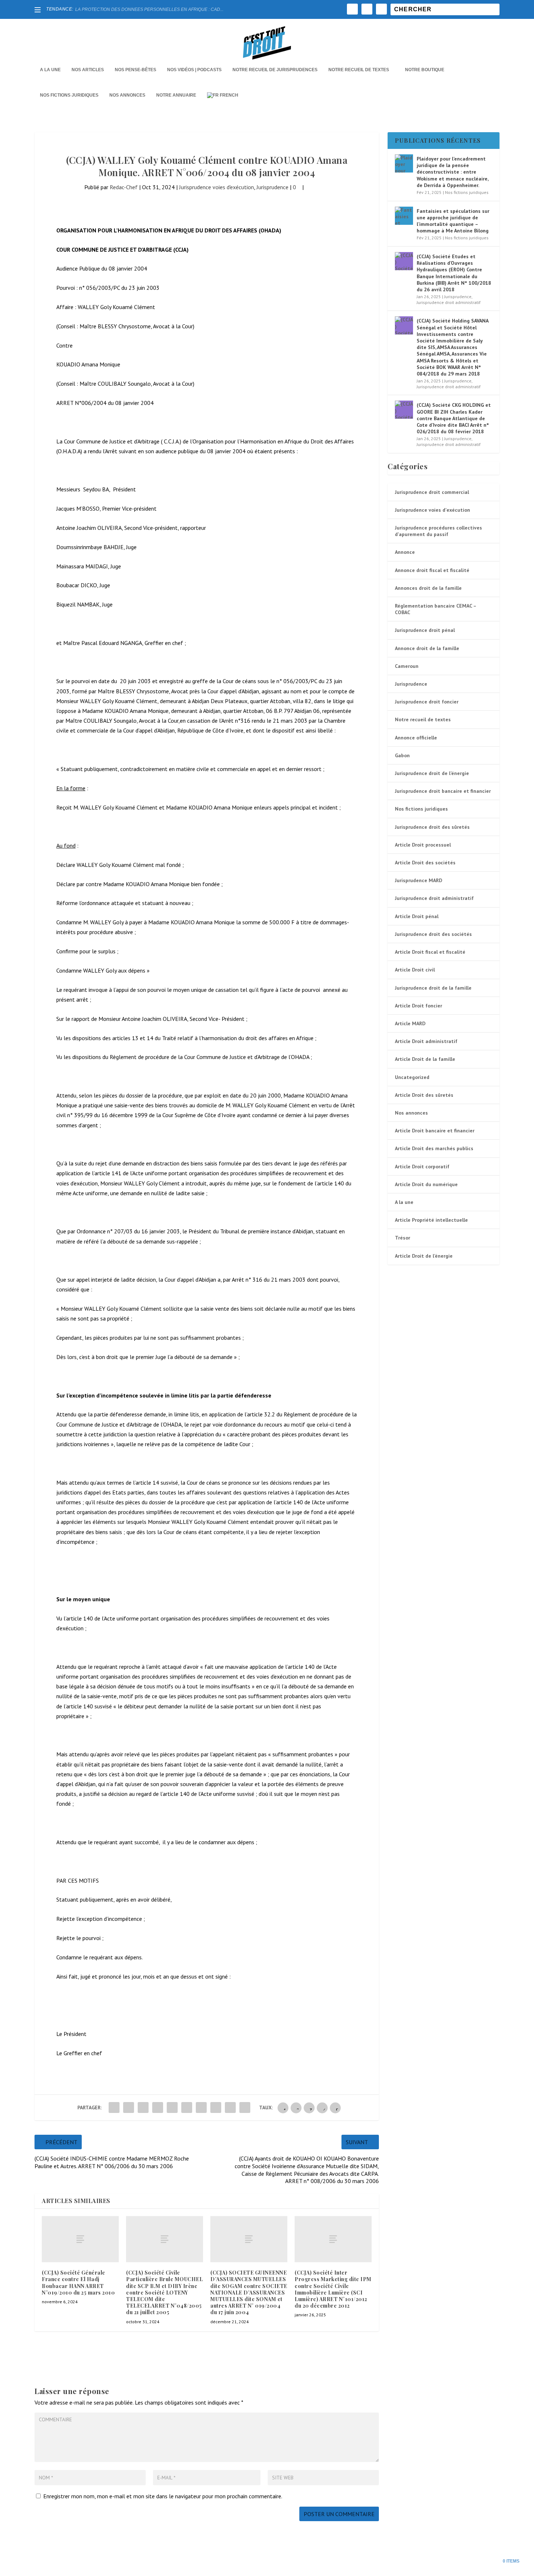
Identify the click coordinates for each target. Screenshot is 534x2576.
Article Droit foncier (418, 1006)
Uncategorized (412, 1077)
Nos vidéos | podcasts (194, 70)
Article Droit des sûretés (424, 1095)
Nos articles (88, 70)
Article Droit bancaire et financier (435, 1131)
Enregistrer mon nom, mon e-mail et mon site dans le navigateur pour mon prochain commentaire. (163, 2496)
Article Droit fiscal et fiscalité (430, 952)
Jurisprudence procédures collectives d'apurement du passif (438, 531)
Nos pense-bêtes (135, 70)
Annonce (405, 552)
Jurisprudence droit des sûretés (432, 827)
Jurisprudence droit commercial (432, 492)
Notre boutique (425, 70)
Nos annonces (411, 1113)
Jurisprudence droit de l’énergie (432, 773)
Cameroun (407, 666)
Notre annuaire (176, 95)
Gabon (402, 755)
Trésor (402, 1238)
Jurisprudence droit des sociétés (433, 934)
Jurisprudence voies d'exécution (217, 187)
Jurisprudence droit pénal (425, 630)
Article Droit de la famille (425, 1059)
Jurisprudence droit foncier (427, 702)
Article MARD (410, 1023)
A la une (50, 70)
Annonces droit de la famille (428, 588)
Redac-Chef (124, 187)
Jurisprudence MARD (418, 880)
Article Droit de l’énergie (424, 1256)
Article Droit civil (415, 970)
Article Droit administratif (426, 1041)
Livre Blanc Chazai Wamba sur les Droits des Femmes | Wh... (135, 9)
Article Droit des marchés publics (434, 1148)
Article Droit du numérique (426, 1184)
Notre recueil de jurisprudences (275, 70)
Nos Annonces (127, 95)
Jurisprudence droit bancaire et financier (443, 791)
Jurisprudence (272, 187)
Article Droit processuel (423, 845)
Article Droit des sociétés (425, 863)
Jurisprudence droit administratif (449, 302)
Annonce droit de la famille (427, 648)
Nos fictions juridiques (69, 95)
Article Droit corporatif (422, 1167)
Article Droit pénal (417, 916)
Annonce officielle (416, 738)
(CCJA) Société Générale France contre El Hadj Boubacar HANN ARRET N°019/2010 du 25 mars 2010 (78, 2283)
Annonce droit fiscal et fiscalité (432, 570)
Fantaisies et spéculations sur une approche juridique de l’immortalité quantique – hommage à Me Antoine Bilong (453, 221)
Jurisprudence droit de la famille (433, 988)
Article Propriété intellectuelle (431, 1220)
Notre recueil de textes (359, 70)
